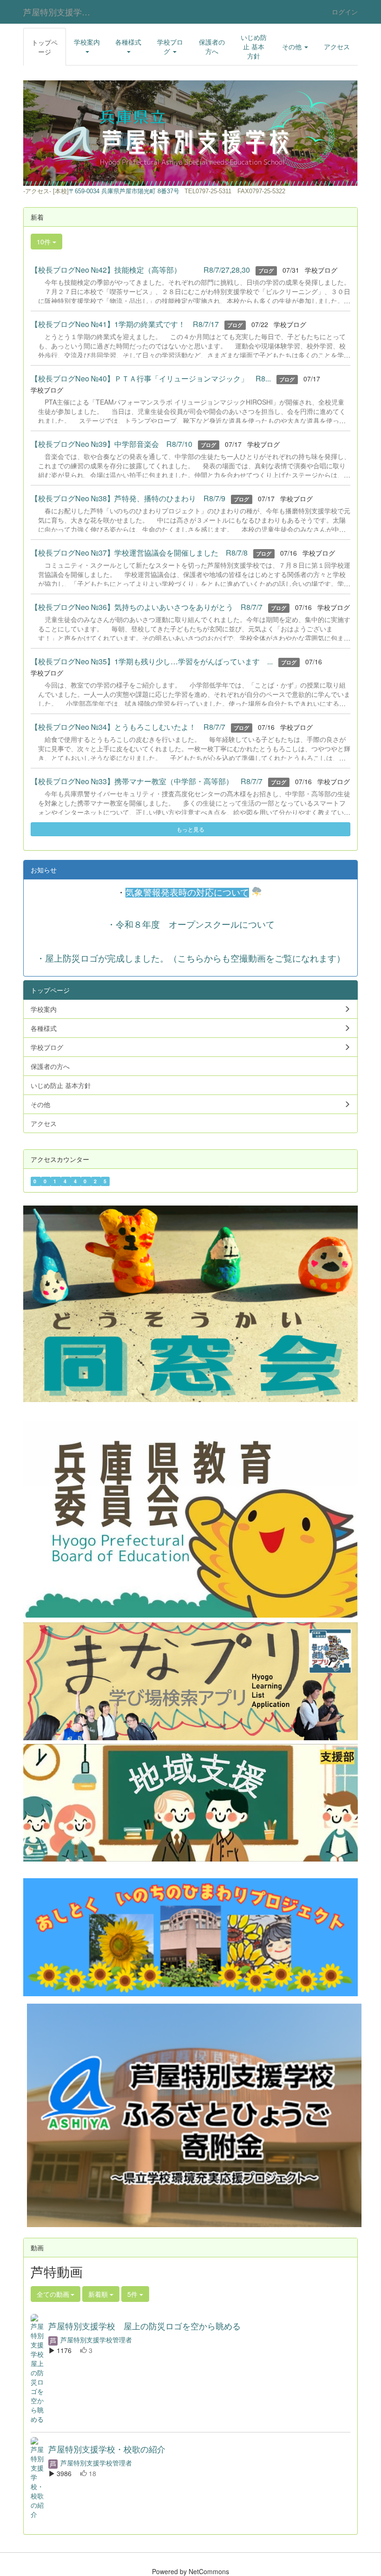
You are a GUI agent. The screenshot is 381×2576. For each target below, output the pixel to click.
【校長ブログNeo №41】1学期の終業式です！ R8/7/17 (125, 324)
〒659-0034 (84, 191)
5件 (133, 2294)
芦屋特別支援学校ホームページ (62, 12)
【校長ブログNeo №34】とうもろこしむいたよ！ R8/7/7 (128, 727)
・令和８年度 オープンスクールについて (191, 924)
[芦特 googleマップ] (100, 191)
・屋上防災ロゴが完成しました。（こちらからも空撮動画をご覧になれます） (191, 958)
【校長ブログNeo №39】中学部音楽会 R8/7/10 (112, 444)
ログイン (345, 12)
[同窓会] (190, 1303)
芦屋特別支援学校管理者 (95, 2340)
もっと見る (190, 829)
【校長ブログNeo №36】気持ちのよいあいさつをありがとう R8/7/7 (147, 607)
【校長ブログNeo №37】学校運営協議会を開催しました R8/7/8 (139, 553)
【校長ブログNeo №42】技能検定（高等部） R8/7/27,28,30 (140, 270)
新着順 (99, 2294)
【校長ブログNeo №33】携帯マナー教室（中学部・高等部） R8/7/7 (147, 781)
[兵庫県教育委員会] (190, 1519)
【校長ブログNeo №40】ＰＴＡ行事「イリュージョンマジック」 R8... (151, 378)
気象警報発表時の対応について (187, 893)
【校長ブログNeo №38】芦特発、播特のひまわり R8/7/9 (128, 498)
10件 (45, 242)
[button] (87, 46)
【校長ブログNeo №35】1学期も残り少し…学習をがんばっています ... (152, 661)
